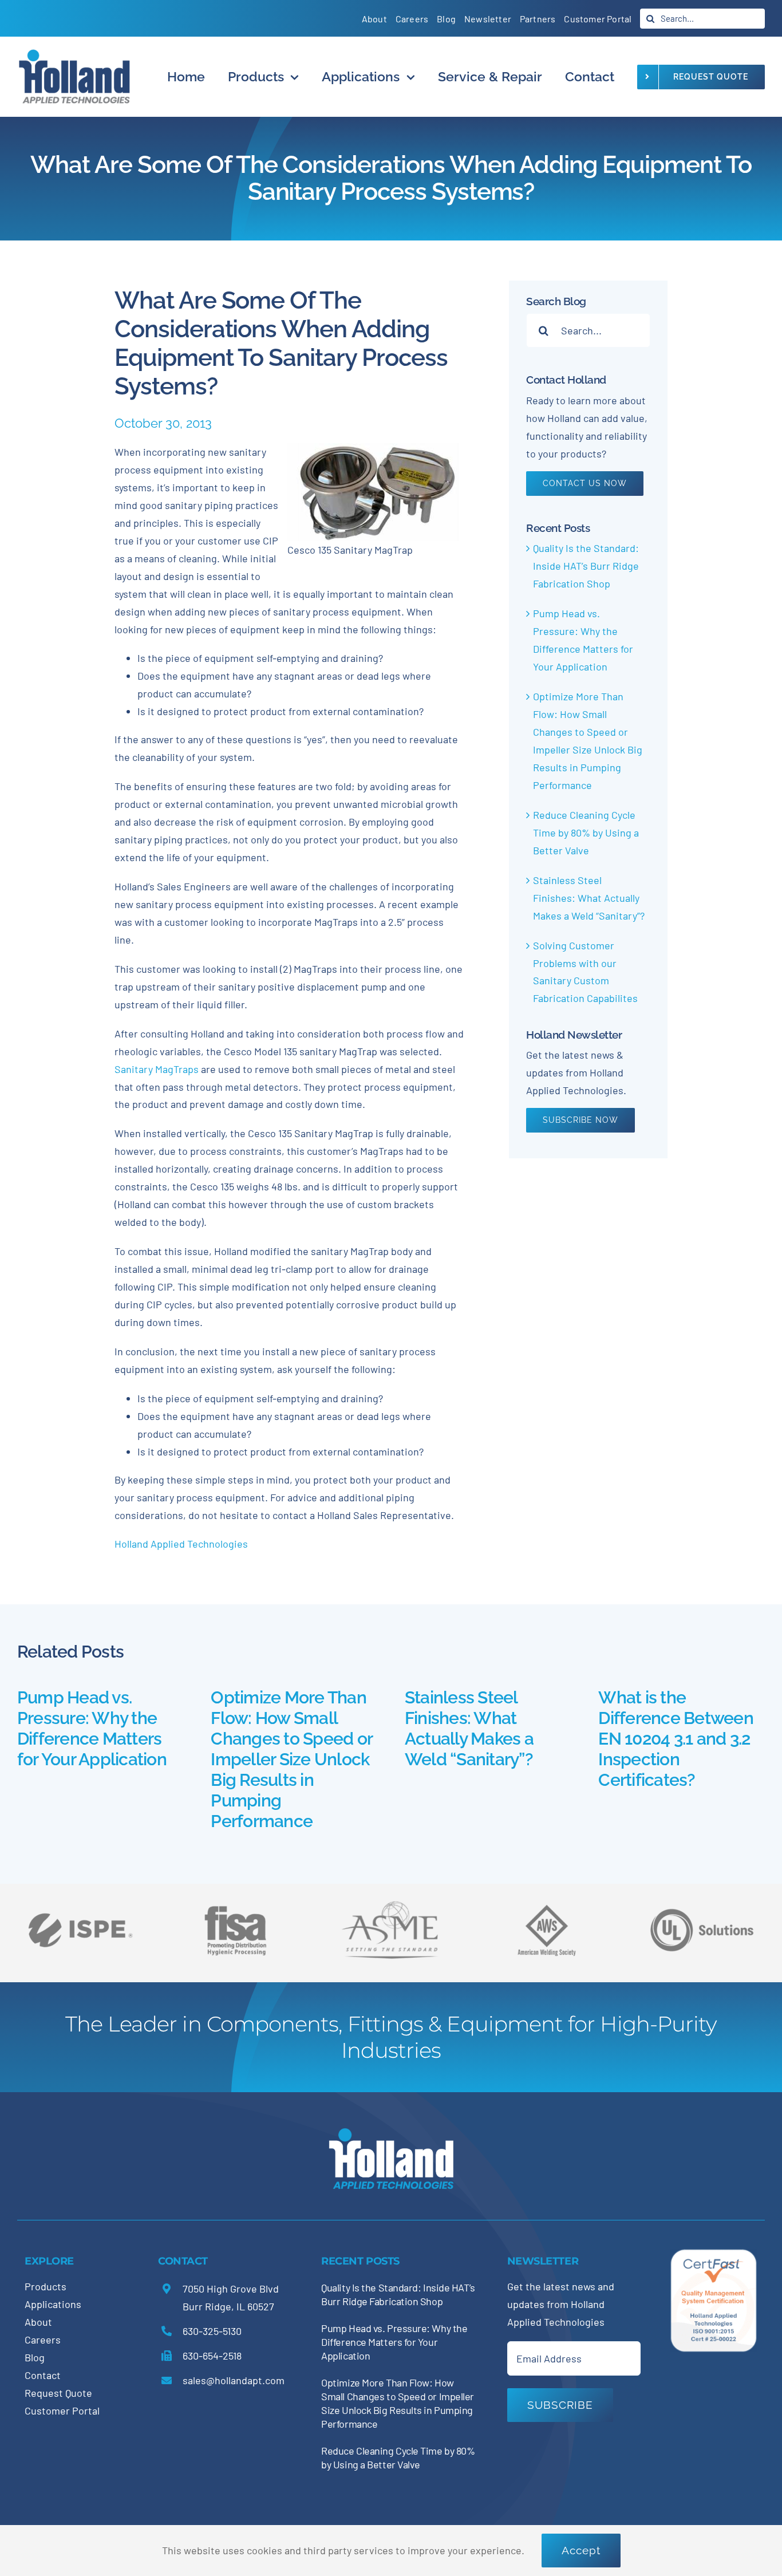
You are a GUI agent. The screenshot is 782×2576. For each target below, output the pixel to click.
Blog (35, 2357)
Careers (43, 2340)
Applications (53, 2304)
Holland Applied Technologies (181, 1544)
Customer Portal (62, 2411)
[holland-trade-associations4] (235, 1910)
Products (46, 2286)
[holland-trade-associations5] (702, 1900)
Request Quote (58, 2393)
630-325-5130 (212, 2331)
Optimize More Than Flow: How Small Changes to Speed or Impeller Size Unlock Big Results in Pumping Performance (291, 1759)
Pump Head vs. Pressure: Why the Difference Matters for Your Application (92, 1728)
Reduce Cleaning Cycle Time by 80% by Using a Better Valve (586, 833)
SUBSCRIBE (560, 2405)
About (38, 2322)
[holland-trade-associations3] (547, 1910)
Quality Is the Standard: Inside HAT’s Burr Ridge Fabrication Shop (586, 566)
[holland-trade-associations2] (391, 1904)
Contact (43, 2375)
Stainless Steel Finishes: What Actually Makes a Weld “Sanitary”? (589, 898)
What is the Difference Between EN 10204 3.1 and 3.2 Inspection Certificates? (676, 1739)
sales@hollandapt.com (234, 2380)
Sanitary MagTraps (157, 1069)
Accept (581, 2550)
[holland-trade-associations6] (80, 1900)
